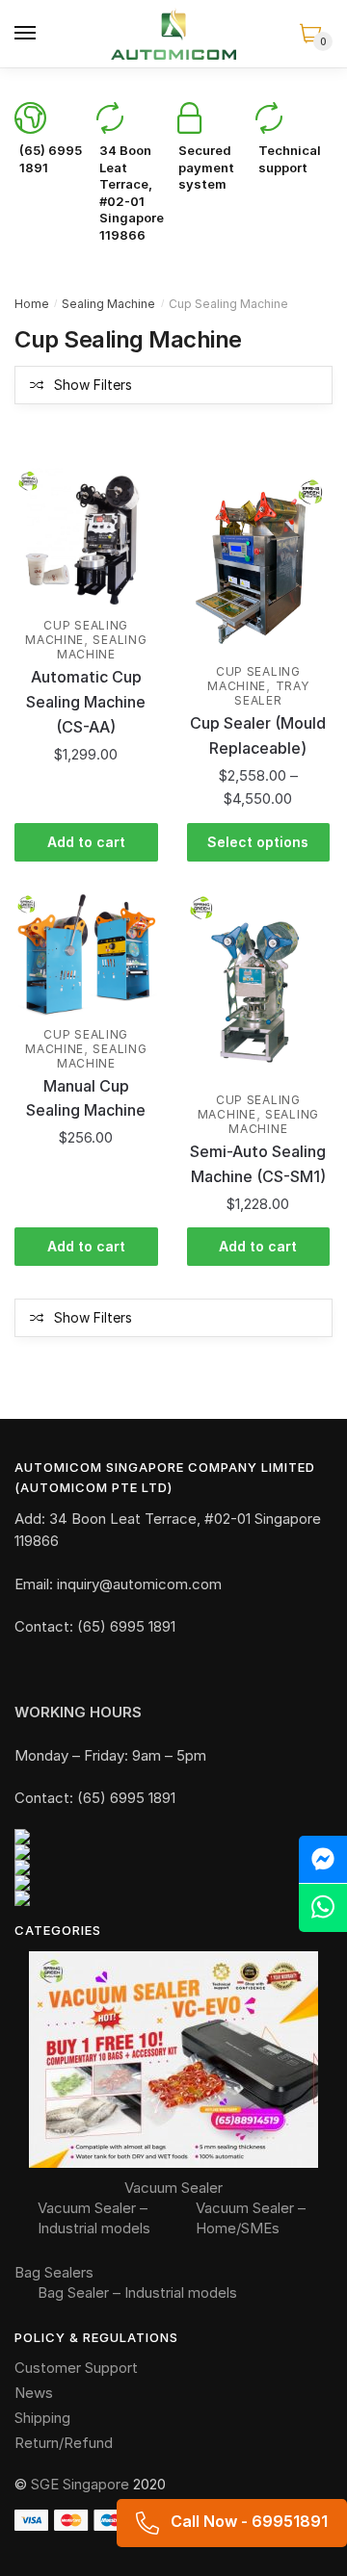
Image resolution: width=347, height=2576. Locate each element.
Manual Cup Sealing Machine (86, 1098)
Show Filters (93, 385)
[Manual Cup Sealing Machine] (86, 956)
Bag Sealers (54, 2272)
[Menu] (26, 34)
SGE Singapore (80, 2484)
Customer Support (76, 2368)
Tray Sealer (271, 693)
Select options (258, 842)
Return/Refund (64, 2443)
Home (32, 304)
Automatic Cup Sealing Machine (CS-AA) (86, 702)
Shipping (42, 2418)
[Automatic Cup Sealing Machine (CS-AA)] (86, 539)
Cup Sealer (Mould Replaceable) (258, 735)
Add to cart (86, 842)
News (34, 2393)
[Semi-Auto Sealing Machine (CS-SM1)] (259, 989)
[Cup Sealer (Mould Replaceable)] (259, 561)
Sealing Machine (108, 304)
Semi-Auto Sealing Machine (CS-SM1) (258, 1164)
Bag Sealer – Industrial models (137, 2293)
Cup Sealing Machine (77, 632)
